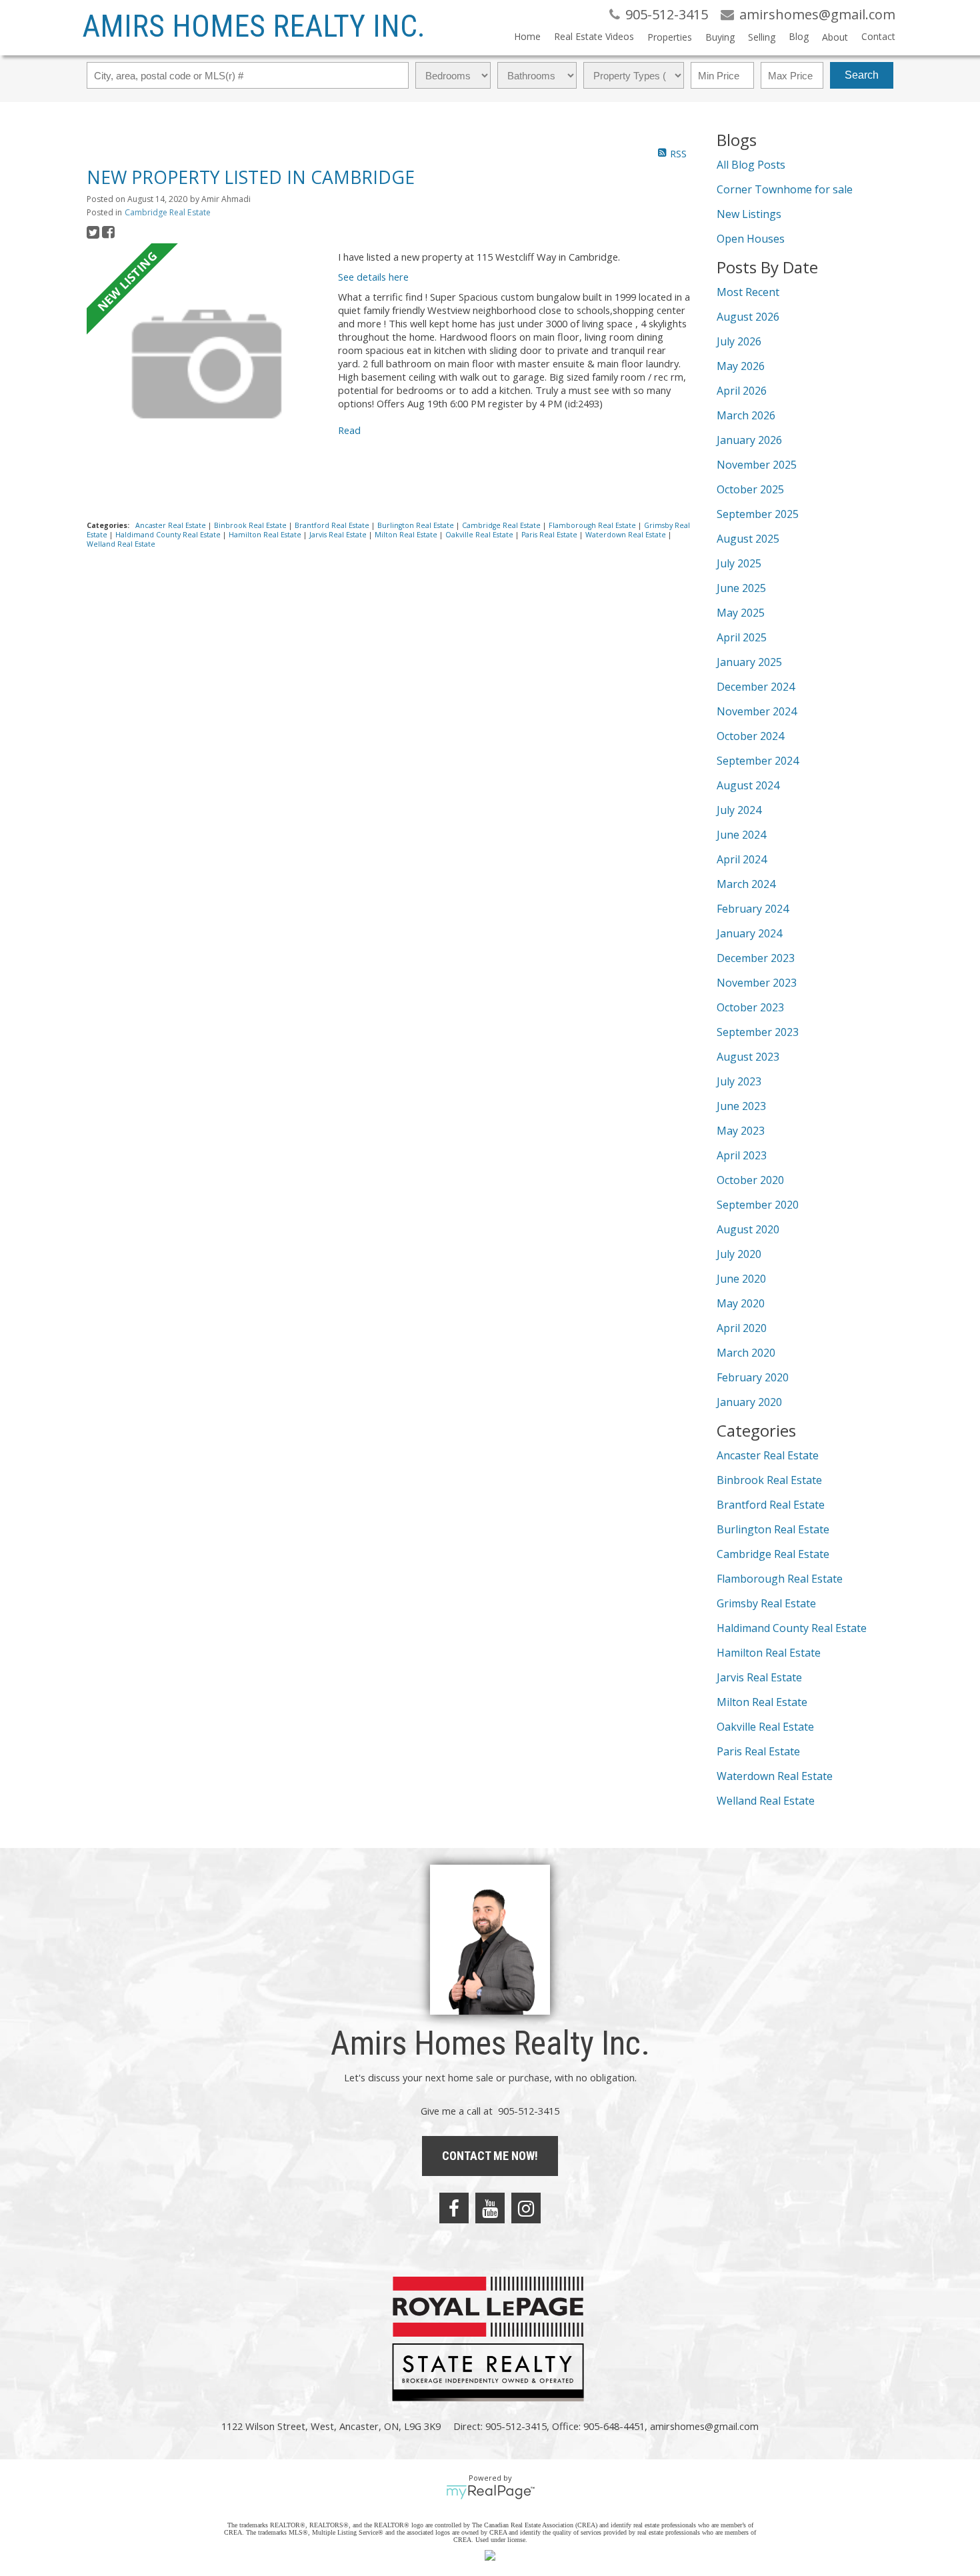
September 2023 (758, 1032)
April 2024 (742, 859)
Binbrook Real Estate (251, 525)
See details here (373, 277)
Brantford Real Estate (333, 525)
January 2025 (749, 662)
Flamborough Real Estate (593, 525)
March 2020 (746, 1353)
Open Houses (751, 239)
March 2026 (746, 415)
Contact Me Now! (490, 2156)
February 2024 (753, 909)
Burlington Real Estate (417, 525)
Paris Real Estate (550, 535)
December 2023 (756, 958)
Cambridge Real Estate (168, 212)
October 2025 (750, 489)
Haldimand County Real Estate (169, 535)
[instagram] (526, 2208)
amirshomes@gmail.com (704, 2426)
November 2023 (757, 983)
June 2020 (741, 1279)
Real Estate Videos (594, 36)
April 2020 (742, 1328)
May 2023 (741, 1131)
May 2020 (741, 1303)
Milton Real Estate (407, 535)
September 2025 (758, 514)
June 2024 (741, 835)
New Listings (749, 214)
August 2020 (748, 1229)
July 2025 (739, 563)
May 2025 (741, 613)
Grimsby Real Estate (766, 1603)
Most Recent (748, 292)
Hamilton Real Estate (266, 535)
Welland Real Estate (121, 544)
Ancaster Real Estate (172, 525)
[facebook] (454, 2208)
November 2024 (757, 711)
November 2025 (757, 465)
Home (527, 36)
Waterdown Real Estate (627, 535)
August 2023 (748, 1057)
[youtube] (490, 2208)
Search (862, 75)
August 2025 (748, 539)
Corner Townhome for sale (785, 189)
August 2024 (748, 785)
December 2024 (756, 687)
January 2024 (749, 933)
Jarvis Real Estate (339, 535)
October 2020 (750, 1180)
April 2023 (742, 1155)
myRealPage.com (490, 2492)
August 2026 (748, 317)
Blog (799, 36)
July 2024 (739, 810)
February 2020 (753, 1377)
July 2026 (739, 341)
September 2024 (758, 761)
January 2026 (749, 440)
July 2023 (739, 1081)
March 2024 (746, 884)
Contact (878, 36)
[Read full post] (207, 365)
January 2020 (749, 1402)
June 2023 (741, 1106)
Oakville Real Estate (480, 535)
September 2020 (758, 1205)
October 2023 (750, 1007)
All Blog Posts (751, 165)
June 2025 (741, 588)
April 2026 (742, 391)
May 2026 (741, 366)
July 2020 (739, 1254)
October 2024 (750, 736)
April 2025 (742, 637)
